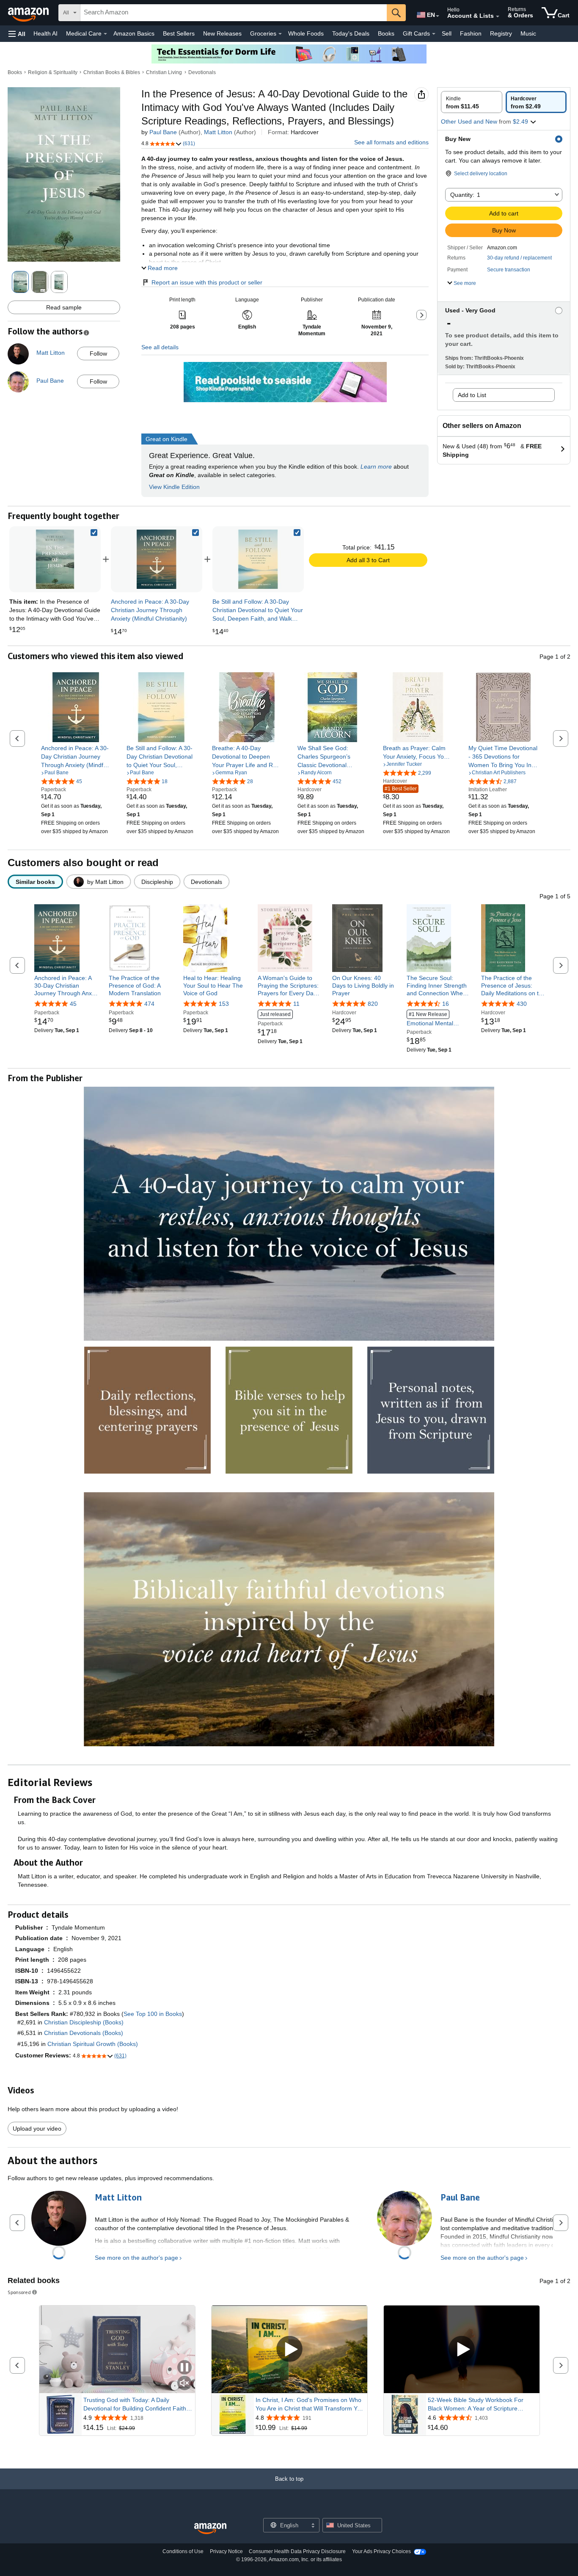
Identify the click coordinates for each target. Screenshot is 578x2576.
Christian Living (164, 72)
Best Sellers (179, 33)
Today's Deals (351, 33)
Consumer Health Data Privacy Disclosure (297, 2551)
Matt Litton (218, 132)
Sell (447, 33)
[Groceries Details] (280, 34)
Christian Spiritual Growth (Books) (93, 2044)
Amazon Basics (134, 33)
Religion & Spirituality (53, 72)
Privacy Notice (226, 2551)
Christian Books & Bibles (112, 72)
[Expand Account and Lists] (498, 17)
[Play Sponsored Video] (289, 2350)
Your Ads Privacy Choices (381, 2551)
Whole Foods (306, 33)
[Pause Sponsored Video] (184, 2368)
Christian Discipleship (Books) (84, 2022)
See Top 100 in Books (153, 2014)
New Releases (222, 33)
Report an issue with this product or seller (207, 282)
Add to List (472, 395)
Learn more (376, 467)
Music (528, 33)
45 (73, 1004)
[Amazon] (29, 13)
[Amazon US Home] (210, 2529)
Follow (98, 353)
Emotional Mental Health (430, 1019)
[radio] (472, 102)
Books (386, 33)
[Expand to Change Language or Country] (438, 16)
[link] (157, 559)
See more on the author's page (136, 2258)
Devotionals (202, 72)
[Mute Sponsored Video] (184, 2384)
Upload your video (37, 2129)
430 (522, 1004)
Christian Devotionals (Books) (84, 2033)
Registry (501, 33)
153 (224, 1004)
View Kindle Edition (174, 487)
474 (149, 1004)
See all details (160, 347)
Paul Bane (163, 132)
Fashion (471, 33)
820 (373, 1004)
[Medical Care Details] (105, 34)
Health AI (45, 33)
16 (446, 1004)
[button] (17, 34)
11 (296, 1004)
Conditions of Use (183, 2551)
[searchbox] (234, 13)
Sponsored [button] (19, 2292)
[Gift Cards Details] (434, 34)
